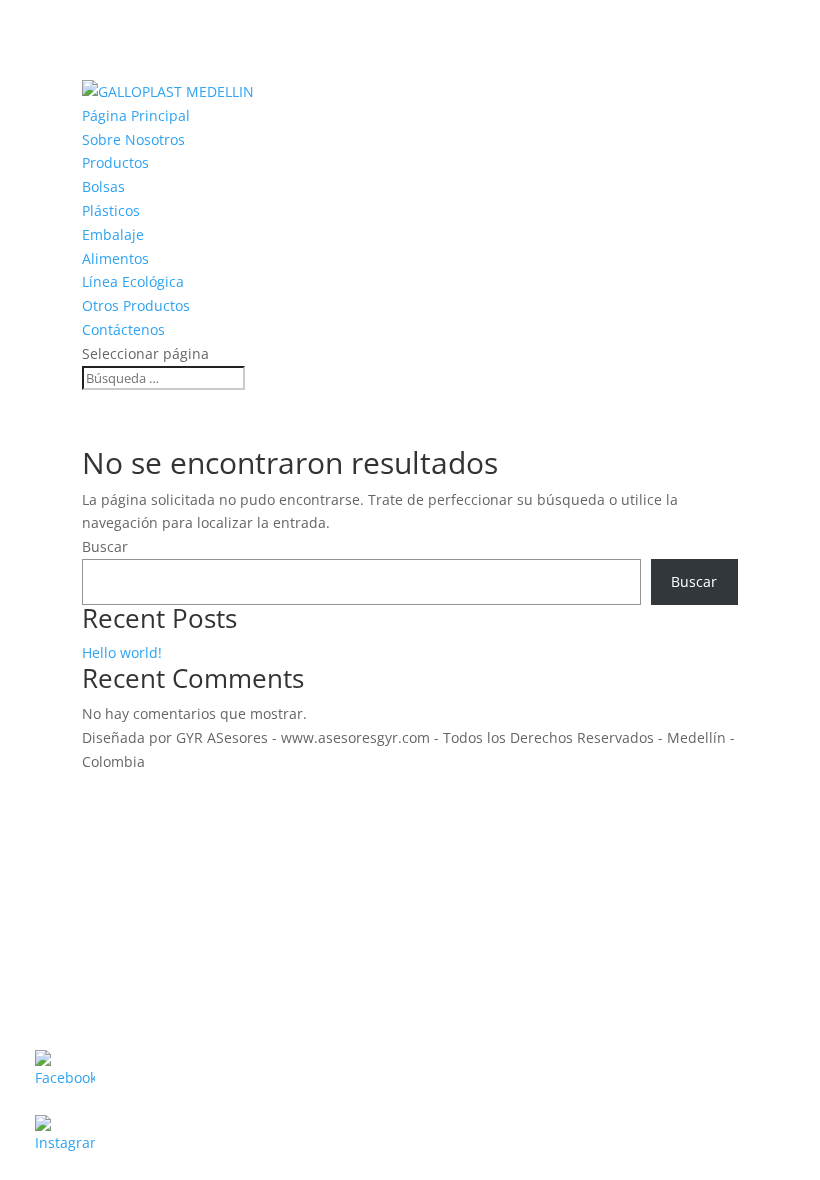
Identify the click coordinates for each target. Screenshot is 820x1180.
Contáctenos (123, 329)
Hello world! (122, 652)
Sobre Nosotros (133, 139)
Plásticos (111, 210)
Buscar (105, 546)
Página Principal (136, 115)
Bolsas (103, 186)
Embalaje (113, 234)
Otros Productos (136, 305)
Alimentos (115, 258)
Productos (115, 162)
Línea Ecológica (133, 281)
